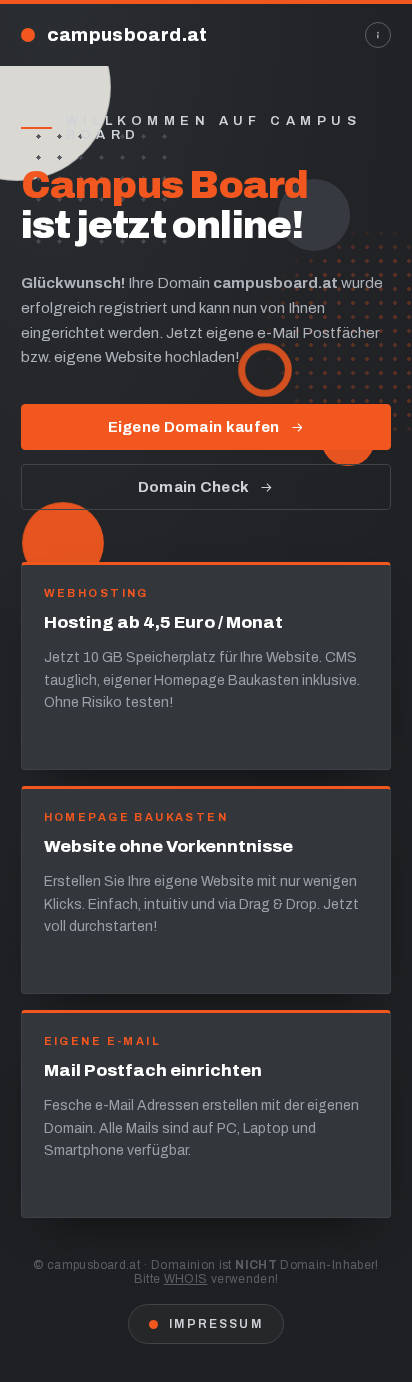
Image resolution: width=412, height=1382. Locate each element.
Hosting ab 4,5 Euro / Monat (163, 622)
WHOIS (186, 1279)
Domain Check (194, 487)
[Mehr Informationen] (378, 35)
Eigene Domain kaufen (194, 427)
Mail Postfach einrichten (153, 1070)
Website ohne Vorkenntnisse (168, 846)
